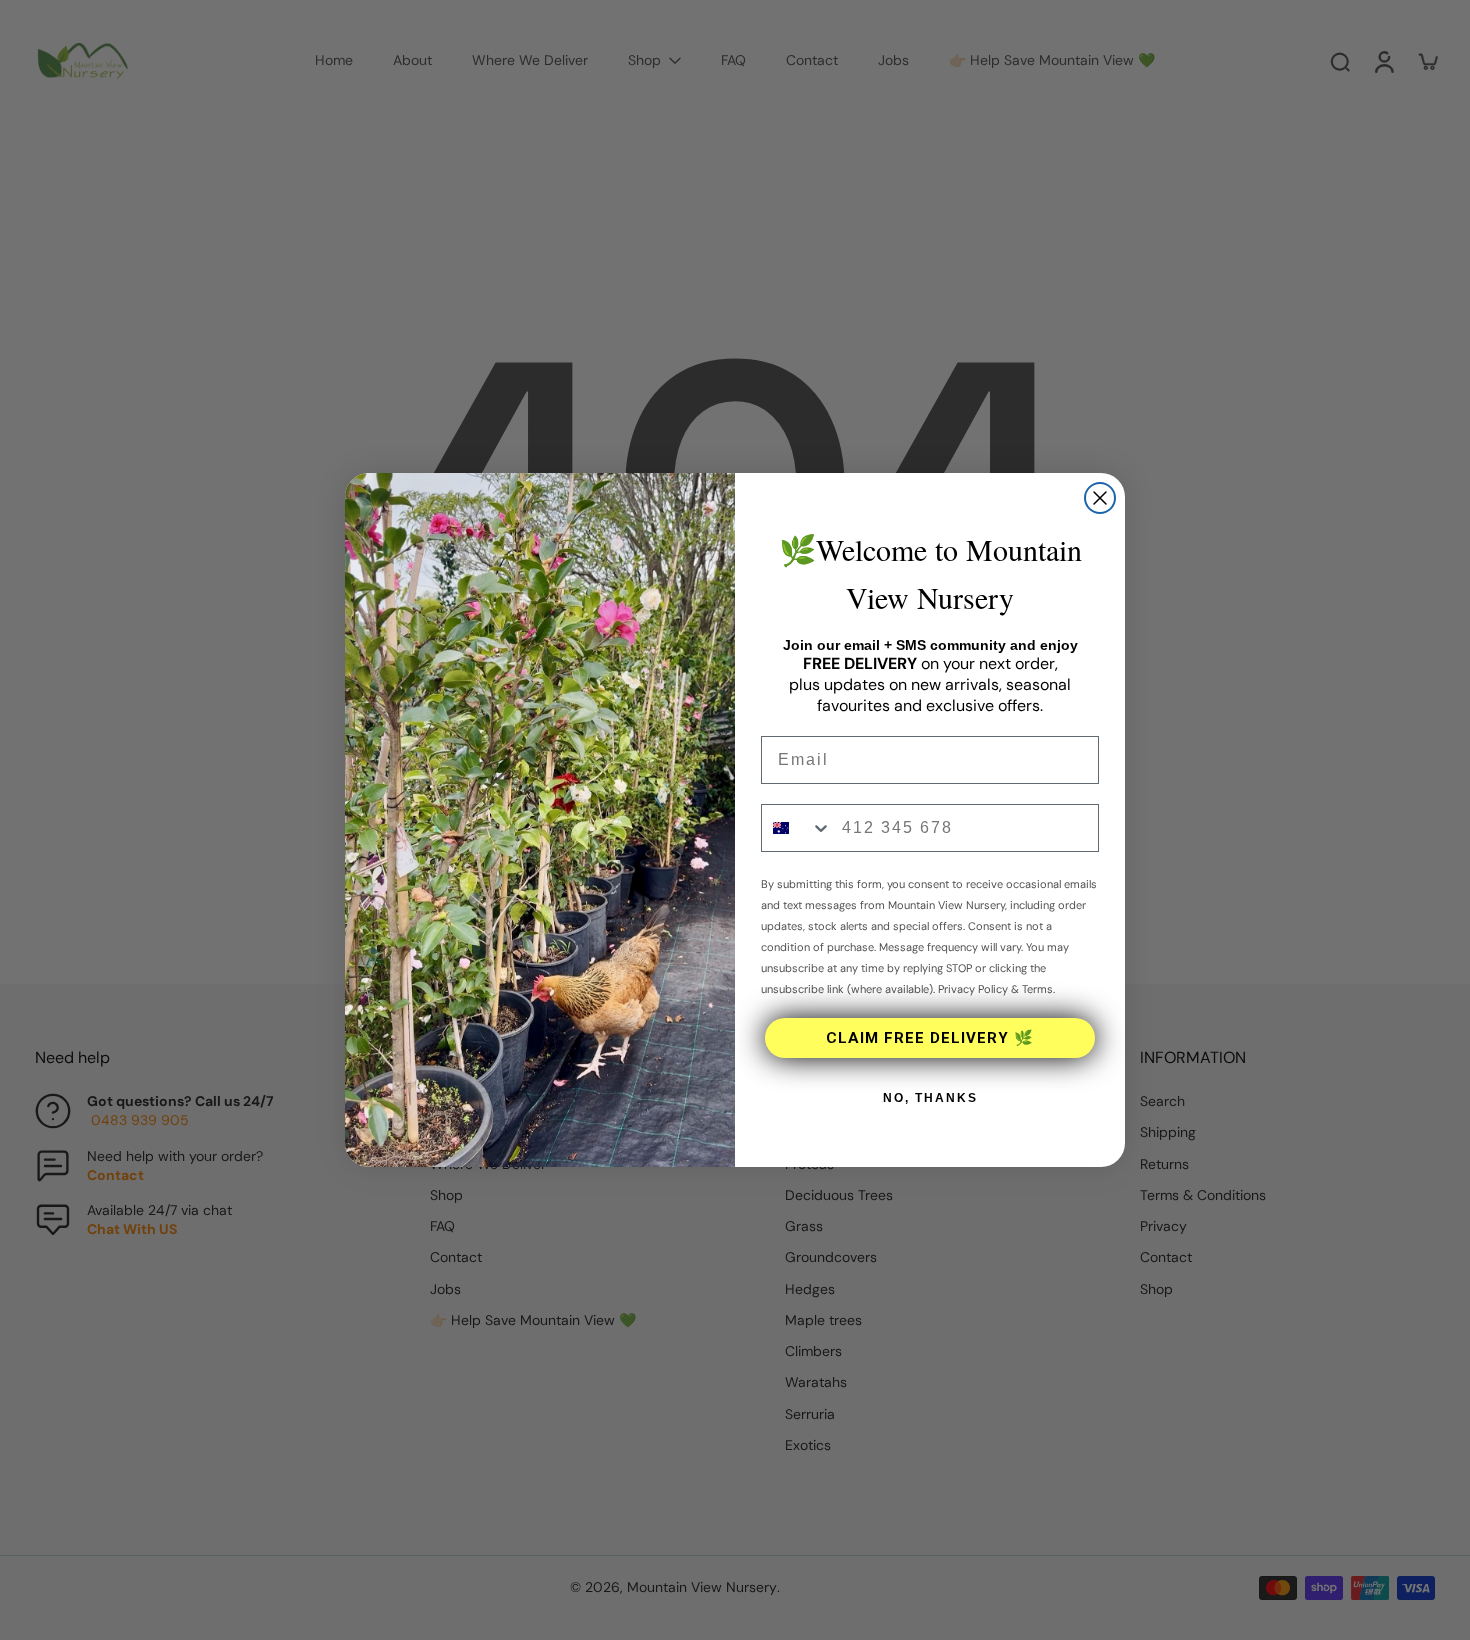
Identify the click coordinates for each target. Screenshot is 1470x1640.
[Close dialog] (1100, 498)
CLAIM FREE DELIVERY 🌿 (930, 1038)
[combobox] (797, 828)
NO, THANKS (930, 1098)
